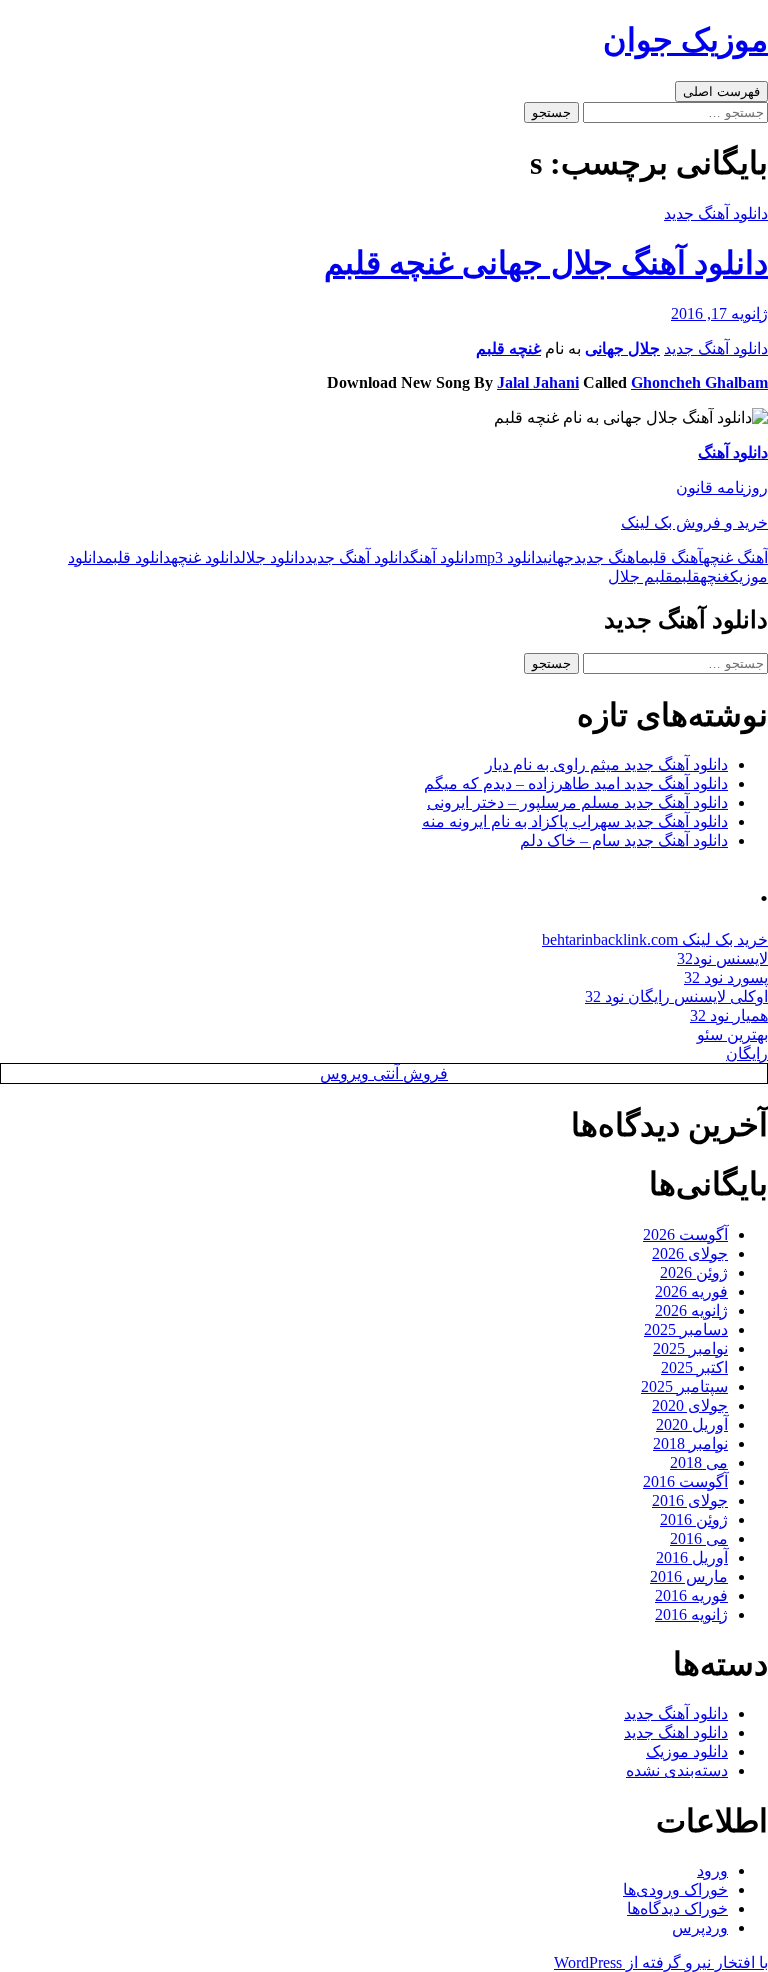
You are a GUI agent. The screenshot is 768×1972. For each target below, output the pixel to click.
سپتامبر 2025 (684, 1386)
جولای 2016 (690, 1500)
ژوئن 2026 (694, 1272)
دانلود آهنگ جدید (716, 213)
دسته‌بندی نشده (677, 1770)
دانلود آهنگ (733, 452)
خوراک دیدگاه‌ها (677, 1908)
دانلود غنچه (206, 557)
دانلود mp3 (509, 557)
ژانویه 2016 (691, 1614)
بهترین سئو (732, 1034)
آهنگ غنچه (735, 557)
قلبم (686, 576)
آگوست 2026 (685, 1234)
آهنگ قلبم (671, 557)
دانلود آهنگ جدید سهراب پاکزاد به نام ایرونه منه (575, 821)
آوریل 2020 (692, 1424)
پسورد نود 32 (726, 977)
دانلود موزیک (687, 1751)
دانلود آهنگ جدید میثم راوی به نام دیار (606, 764)
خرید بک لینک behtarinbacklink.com (655, 939)
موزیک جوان (685, 40)
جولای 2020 (690, 1405)
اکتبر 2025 (694, 1367)
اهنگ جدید (607, 557)
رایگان (747, 1053)
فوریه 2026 (691, 1291)
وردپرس (700, 1927)
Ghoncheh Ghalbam (699, 382)
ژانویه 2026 (691, 1310)
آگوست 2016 (685, 1481)
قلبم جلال (640, 576)
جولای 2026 (690, 1253)
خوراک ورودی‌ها (675, 1889)
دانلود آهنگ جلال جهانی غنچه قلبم (546, 263)
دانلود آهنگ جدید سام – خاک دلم (624, 840)
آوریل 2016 (692, 1557)
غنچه (715, 576)
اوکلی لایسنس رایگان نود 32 (676, 996)
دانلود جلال (273, 557)
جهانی (558, 557)
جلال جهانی (622, 348)
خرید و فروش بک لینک (694, 522)
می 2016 (699, 1538)
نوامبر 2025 (690, 1348)
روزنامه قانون (722, 487)
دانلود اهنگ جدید (676, 1732)
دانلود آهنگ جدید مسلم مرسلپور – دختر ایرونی (577, 802)
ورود (712, 1870)
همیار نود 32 (729, 1015)
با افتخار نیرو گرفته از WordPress (661, 1962)
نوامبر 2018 (690, 1443)
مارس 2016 (689, 1576)
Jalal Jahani (538, 382)
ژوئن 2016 (694, 1519)
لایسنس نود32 (722, 958)
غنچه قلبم (508, 348)
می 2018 (699, 1462)
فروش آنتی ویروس (384, 1073)
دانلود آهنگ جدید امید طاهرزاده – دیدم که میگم (576, 783)
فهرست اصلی (721, 91)
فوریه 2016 (691, 1595)
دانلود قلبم (137, 557)
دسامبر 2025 (686, 1329)
